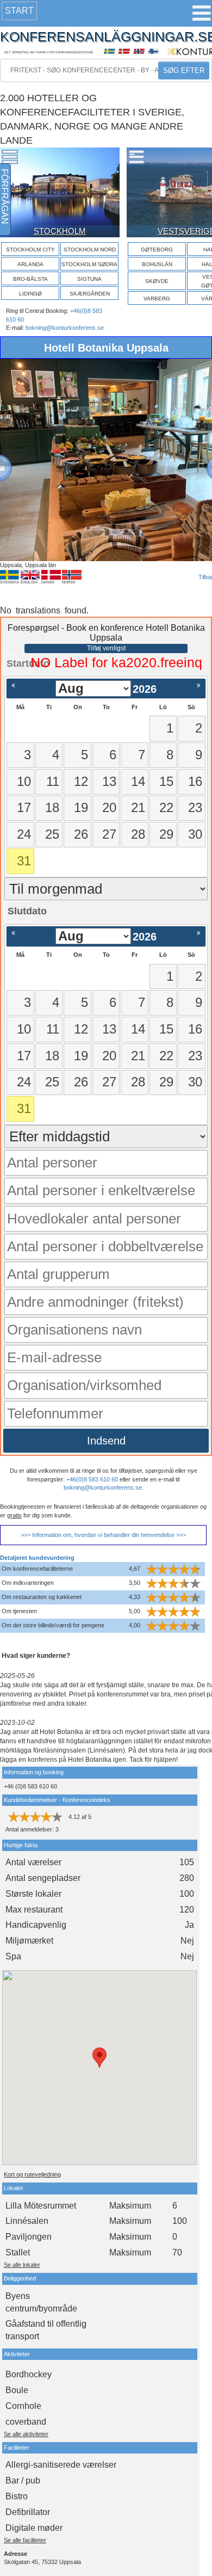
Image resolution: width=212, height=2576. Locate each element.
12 (81, 781)
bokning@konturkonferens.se (65, 328)
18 (52, 807)
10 (24, 781)
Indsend (106, 1441)
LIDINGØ (30, 294)
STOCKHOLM (60, 231)
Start (19, 11)
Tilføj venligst (106, 648)
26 (81, 834)
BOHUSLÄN (157, 264)
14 (138, 781)
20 (109, 807)
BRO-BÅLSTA (30, 279)
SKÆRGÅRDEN (90, 294)
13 (109, 781)
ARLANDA (30, 264)
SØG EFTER (184, 70)
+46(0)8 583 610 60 (92, 1479)
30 (195, 834)
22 (166, 807)
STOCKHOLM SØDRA (89, 264)
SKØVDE (157, 281)
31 (24, 861)
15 (166, 781)
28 (138, 834)
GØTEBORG (157, 250)
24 (24, 834)
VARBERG (157, 299)
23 (195, 807)
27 (109, 834)
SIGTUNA (89, 279)
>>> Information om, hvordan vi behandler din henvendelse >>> (103, 1535)
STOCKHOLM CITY (30, 250)
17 (24, 807)
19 (81, 807)
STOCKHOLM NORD (90, 250)
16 (195, 781)
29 (166, 834)
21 (138, 807)
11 (53, 781)
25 (52, 834)
